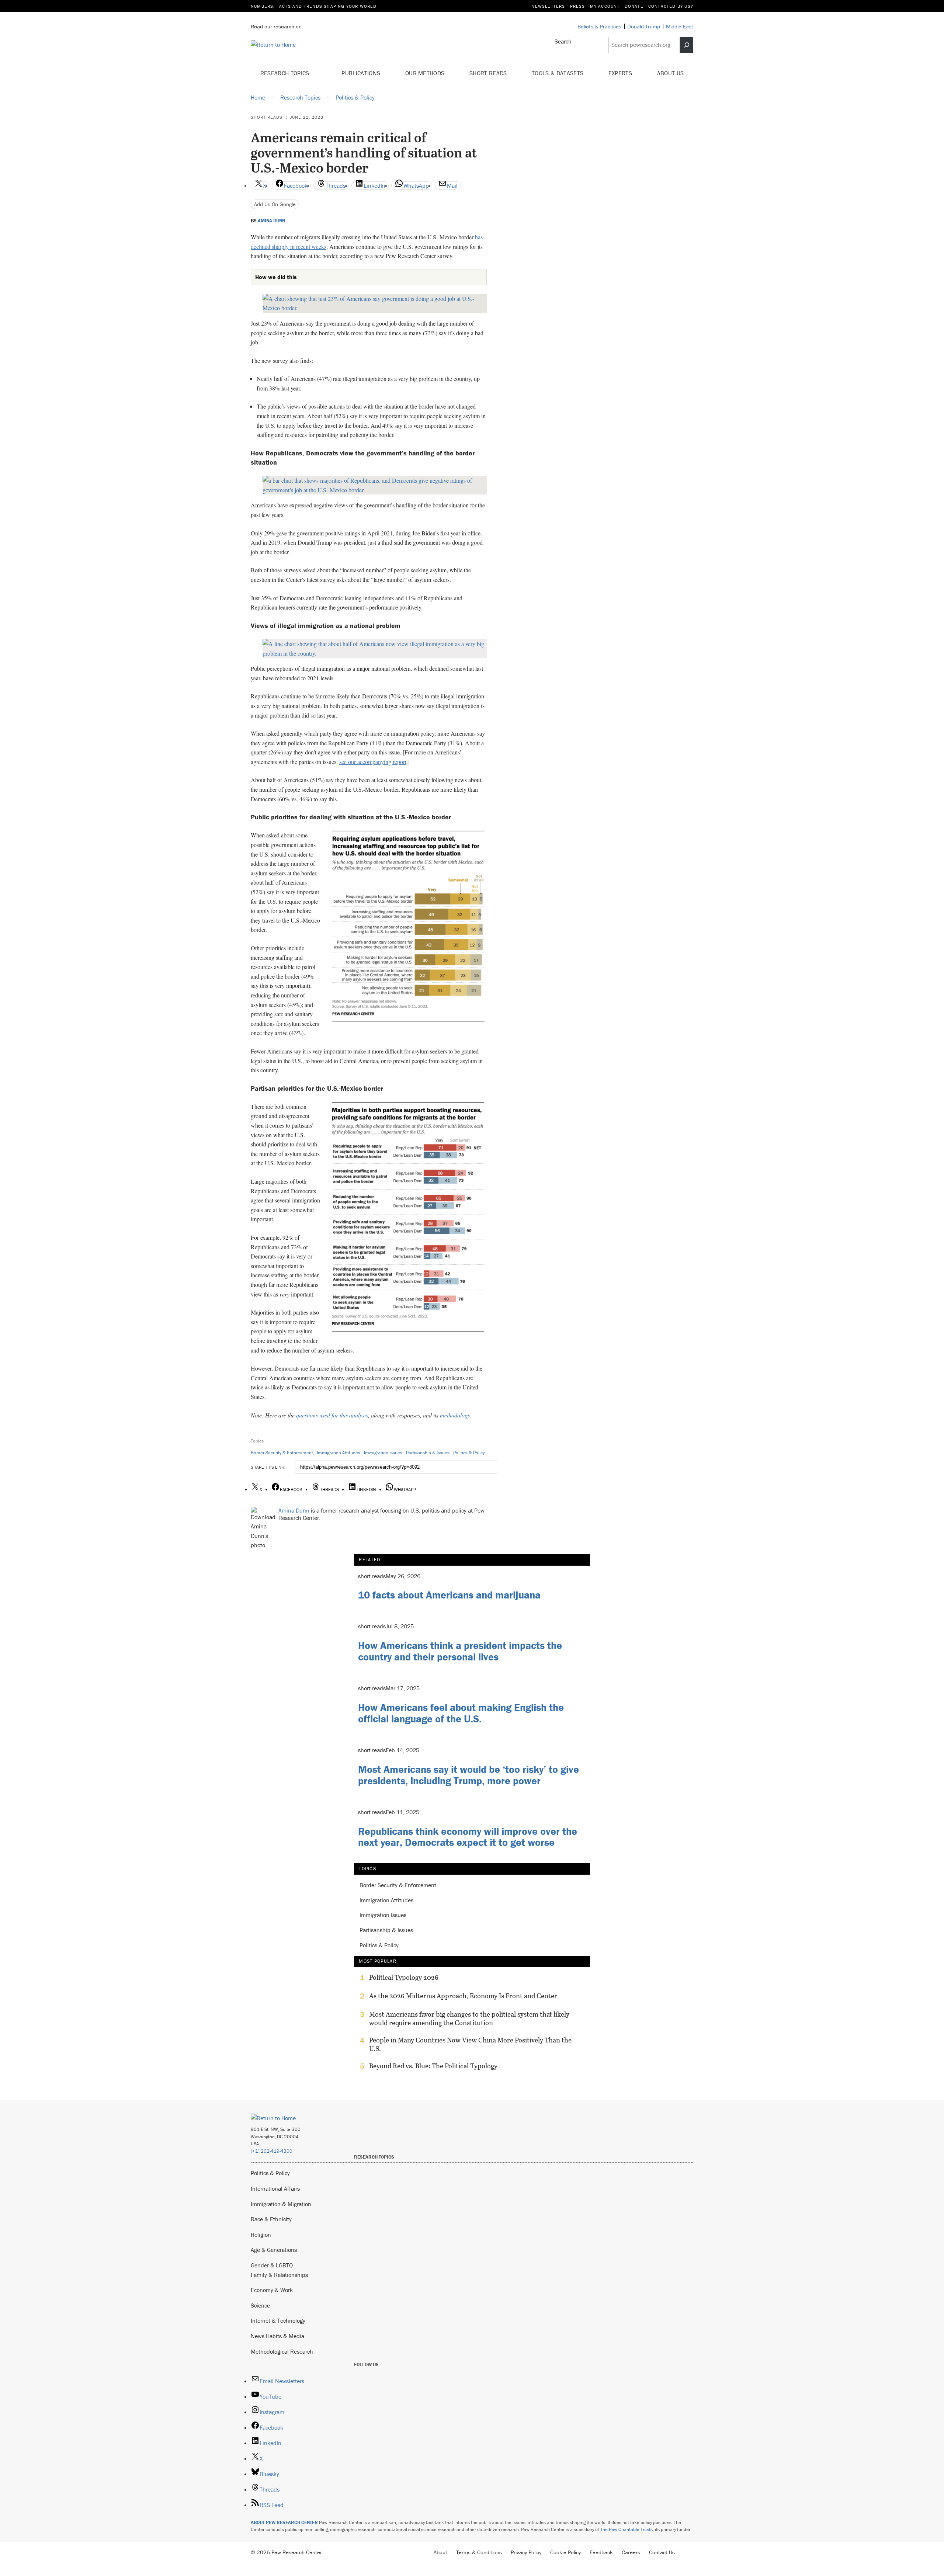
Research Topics (286, 73)
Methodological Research (282, 2351)
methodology (455, 1415)
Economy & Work (272, 2290)
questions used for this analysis (332, 1415)
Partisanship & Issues (428, 1453)
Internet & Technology (278, 2320)
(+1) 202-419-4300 (272, 2151)
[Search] (687, 45)
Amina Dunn (271, 221)
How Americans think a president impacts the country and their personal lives (460, 1651)
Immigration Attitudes (339, 1453)
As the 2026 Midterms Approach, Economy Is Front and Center (463, 1996)
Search (563, 41)
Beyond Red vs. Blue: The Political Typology (433, 2066)
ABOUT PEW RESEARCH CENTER (284, 2522)
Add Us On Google (275, 204)
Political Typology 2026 (404, 1978)
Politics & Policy (469, 1453)
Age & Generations (274, 2250)
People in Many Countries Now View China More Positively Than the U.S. (470, 2044)
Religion (261, 2235)
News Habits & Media (277, 2336)
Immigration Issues (383, 1453)
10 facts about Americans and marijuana (449, 1595)
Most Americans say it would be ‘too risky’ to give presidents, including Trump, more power (468, 1775)
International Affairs (275, 2188)
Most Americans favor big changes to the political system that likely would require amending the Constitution (469, 2018)
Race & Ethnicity (271, 2219)
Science (260, 2305)
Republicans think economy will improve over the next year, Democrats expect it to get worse (468, 1837)
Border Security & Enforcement (282, 1453)
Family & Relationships (279, 2275)
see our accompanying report (373, 762)
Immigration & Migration (281, 2204)
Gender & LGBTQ (272, 2265)
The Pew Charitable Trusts (627, 2529)
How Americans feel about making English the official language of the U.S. (461, 1713)
